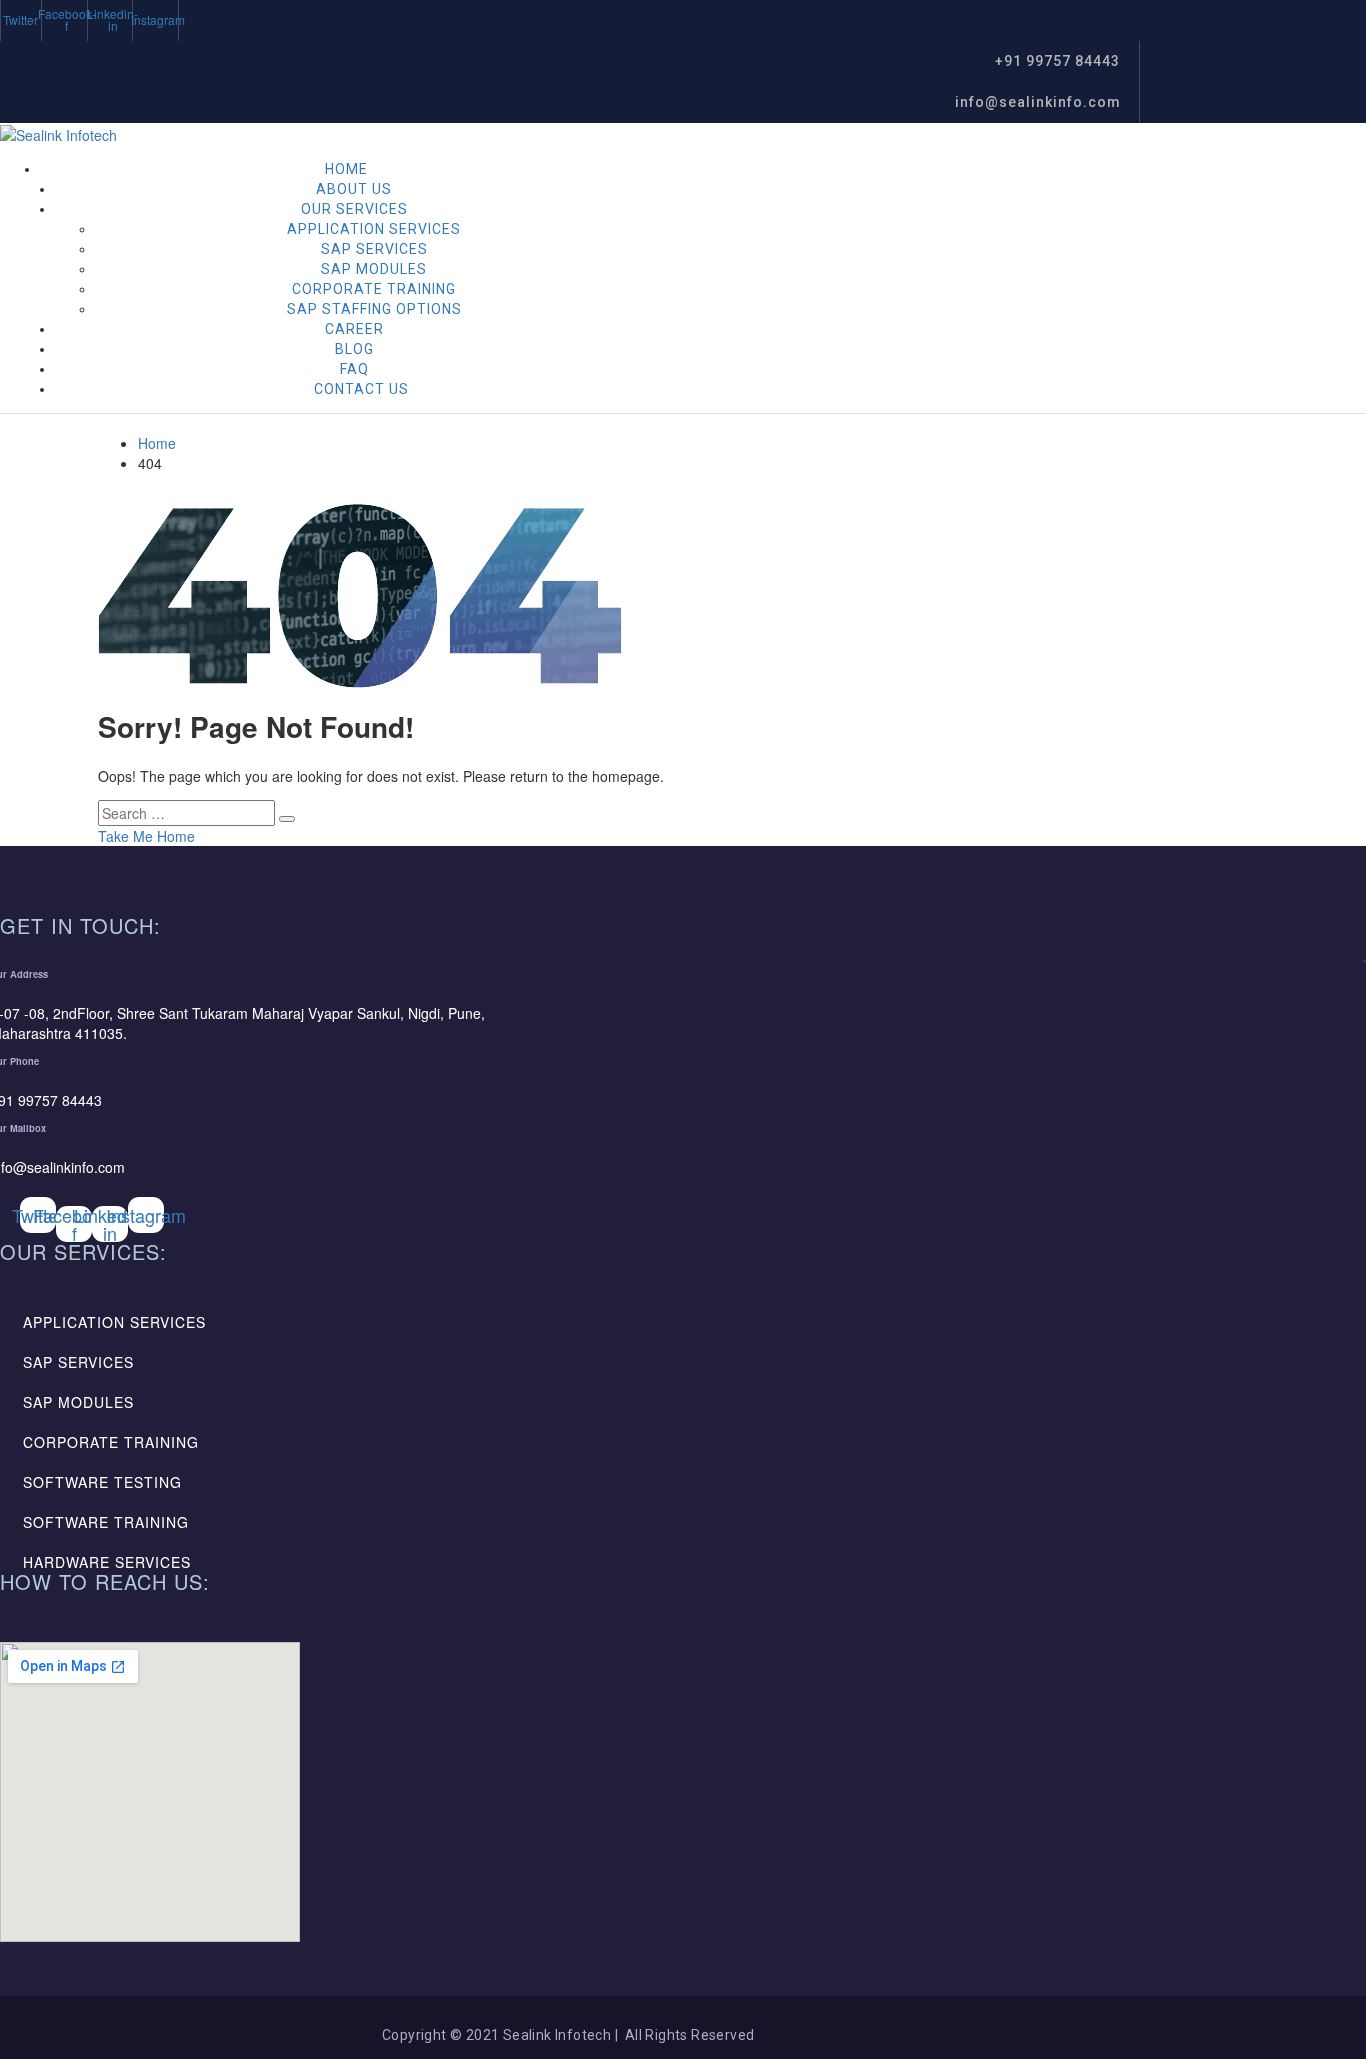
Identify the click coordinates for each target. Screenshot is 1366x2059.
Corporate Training (374, 289)
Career (354, 329)
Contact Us (361, 389)
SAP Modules (374, 269)
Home (346, 169)
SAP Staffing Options (374, 309)
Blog (354, 349)
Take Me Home (146, 836)
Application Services (374, 229)
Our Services (354, 209)
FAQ (354, 369)
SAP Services (374, 249)
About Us (354, 189)
